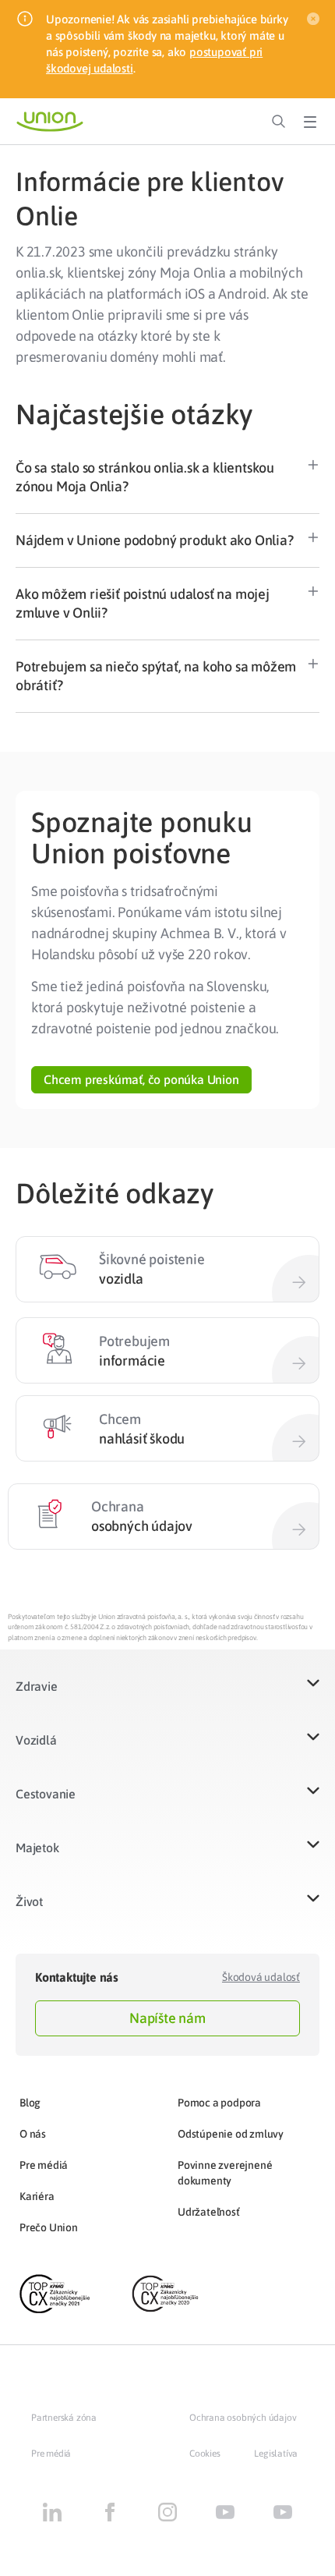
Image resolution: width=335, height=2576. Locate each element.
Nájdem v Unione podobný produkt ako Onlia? (155, 540)
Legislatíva (276, 2454)
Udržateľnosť (209, 2212)
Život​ (29, 1901)
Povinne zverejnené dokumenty (225, 2173)
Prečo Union (49, 2227)
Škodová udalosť (261, 1977)
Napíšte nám (167, 2018)
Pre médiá (44, 2165)
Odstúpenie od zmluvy (231, 2134)
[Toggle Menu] (310, 122)
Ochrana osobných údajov (243, 2418)
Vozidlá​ (36, 1740)
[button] (167, 478)
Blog (30, 2103)
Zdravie (37, 1686)
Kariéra (37, 2196)
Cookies (205, 2454)
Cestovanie (46, 1794)
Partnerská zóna (64, 2418)
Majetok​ (37, 1848)
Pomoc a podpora (219, 2103)
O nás (33, 2134)
